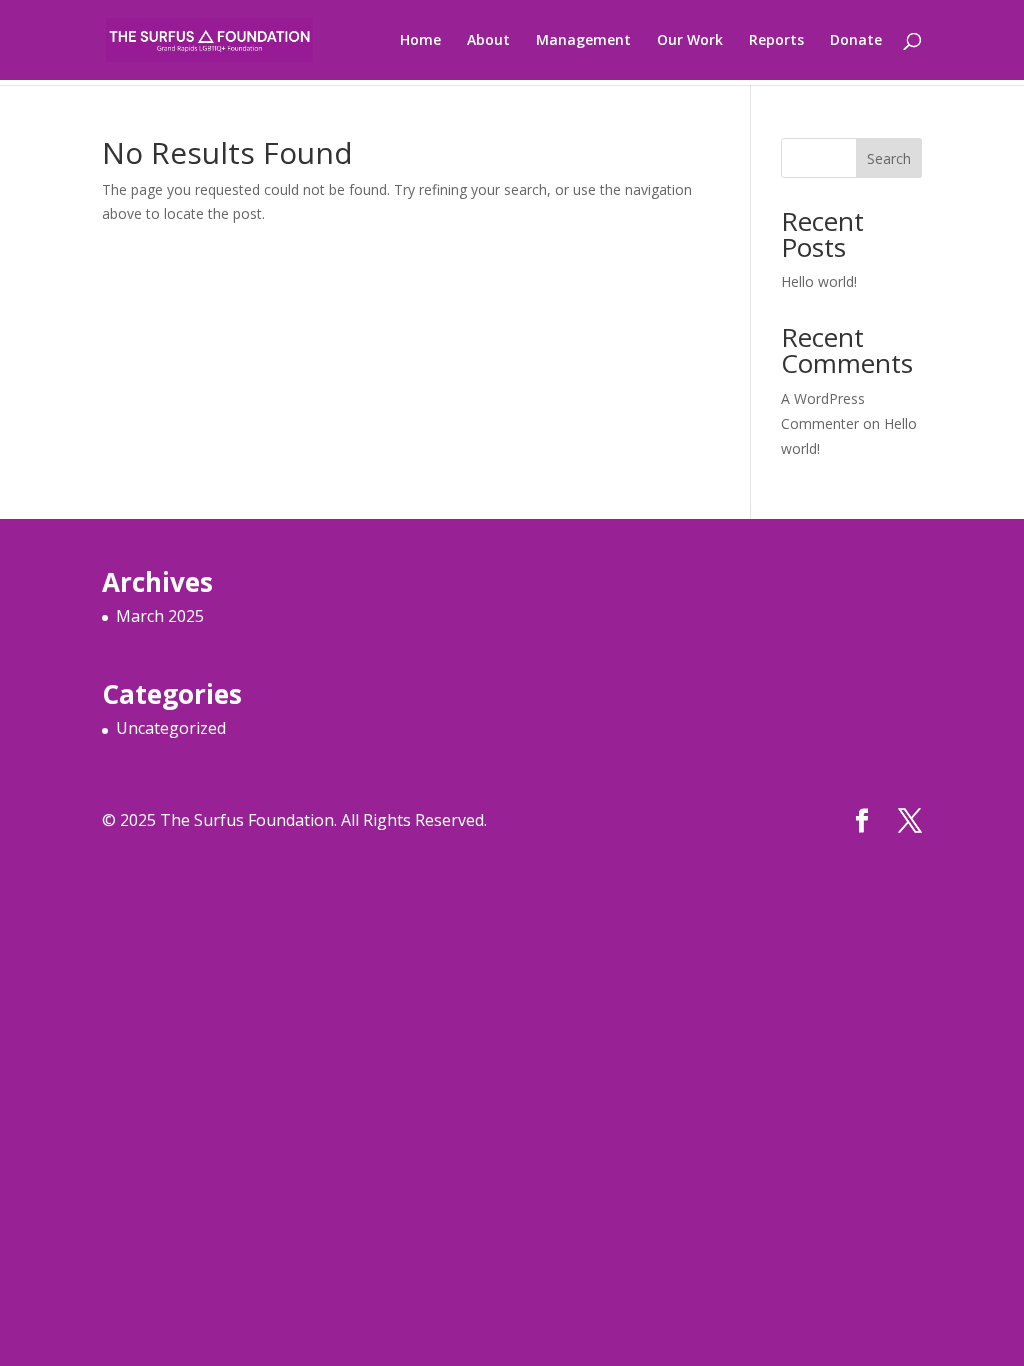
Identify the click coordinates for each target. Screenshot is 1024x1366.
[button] (512, 424)
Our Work (690, 41)
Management (583, 41)
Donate (856, 41)
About (488, 41)
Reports (776, 41)
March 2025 (160, 616)
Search (889, 158)
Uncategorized (171, 728)
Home (420, 41)
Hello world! (819, 281)
